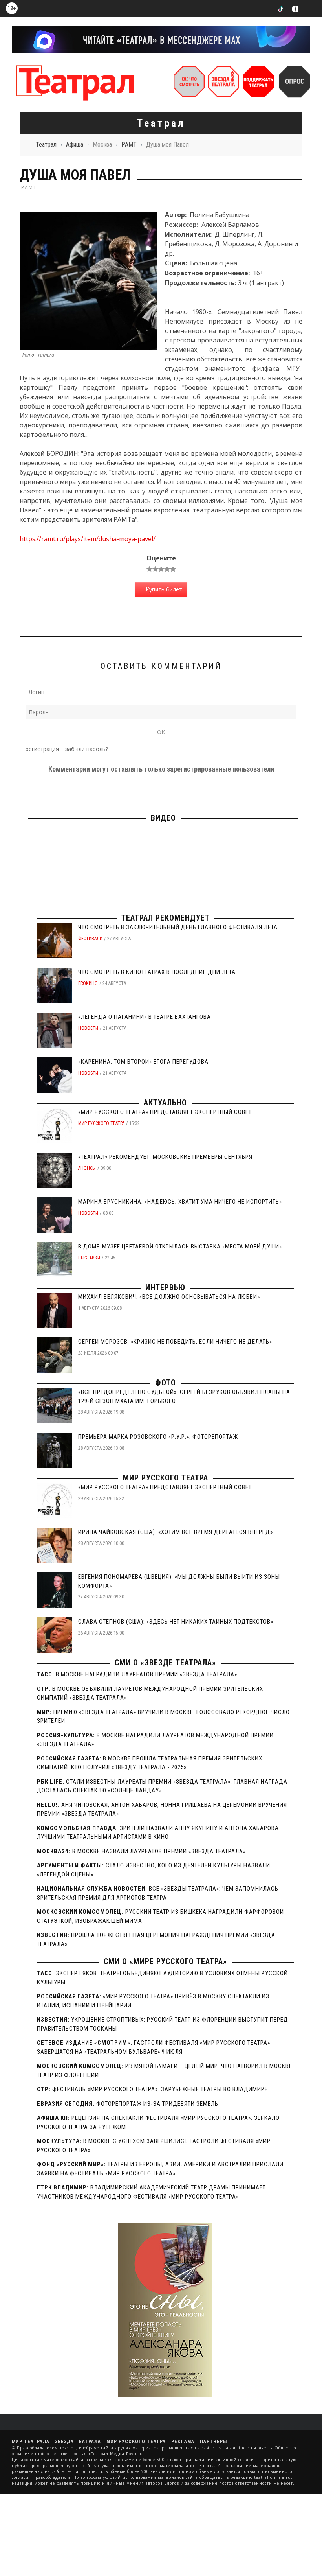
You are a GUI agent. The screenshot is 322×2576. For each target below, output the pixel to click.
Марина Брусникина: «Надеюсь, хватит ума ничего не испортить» (180, 1202)
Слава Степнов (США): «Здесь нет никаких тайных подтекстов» (176, 1622)
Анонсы (87, 1168)
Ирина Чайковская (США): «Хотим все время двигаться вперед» (176, 1532)
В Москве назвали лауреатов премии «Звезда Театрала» (159, 1851)
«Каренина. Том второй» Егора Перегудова (143, 1062)
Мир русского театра (101, 1123)
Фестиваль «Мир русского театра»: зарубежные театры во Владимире (160, 2089)
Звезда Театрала (78, 2442)
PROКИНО (88, 983)
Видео (163, 818)
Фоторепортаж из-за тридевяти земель (157, 2104)
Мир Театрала (31, 2442)
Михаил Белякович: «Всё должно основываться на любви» (169, 1297)
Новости (88, 1028)
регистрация (42, 749)
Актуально (165, 1103)
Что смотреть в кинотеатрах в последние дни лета (157, 972)
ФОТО (166, 1383)
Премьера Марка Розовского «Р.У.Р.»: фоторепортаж (158, 1437)
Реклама (183, 2442)
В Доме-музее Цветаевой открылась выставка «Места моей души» (180, 1247)
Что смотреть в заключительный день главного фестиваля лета (178, 927)
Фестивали (90, 939)
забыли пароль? (87, 749)
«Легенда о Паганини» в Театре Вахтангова (145, 1017)
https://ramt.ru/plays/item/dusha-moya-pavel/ (88, 539)
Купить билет (163, 589)
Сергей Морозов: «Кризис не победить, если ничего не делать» (175, 1342)
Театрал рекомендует (166, 918)
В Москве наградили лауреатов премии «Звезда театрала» (146, 1674)
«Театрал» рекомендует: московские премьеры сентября (165, 1157)
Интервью (165, 1287)
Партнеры (213, 2442)
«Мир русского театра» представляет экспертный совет (165, 1112)
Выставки (89, 1258)
